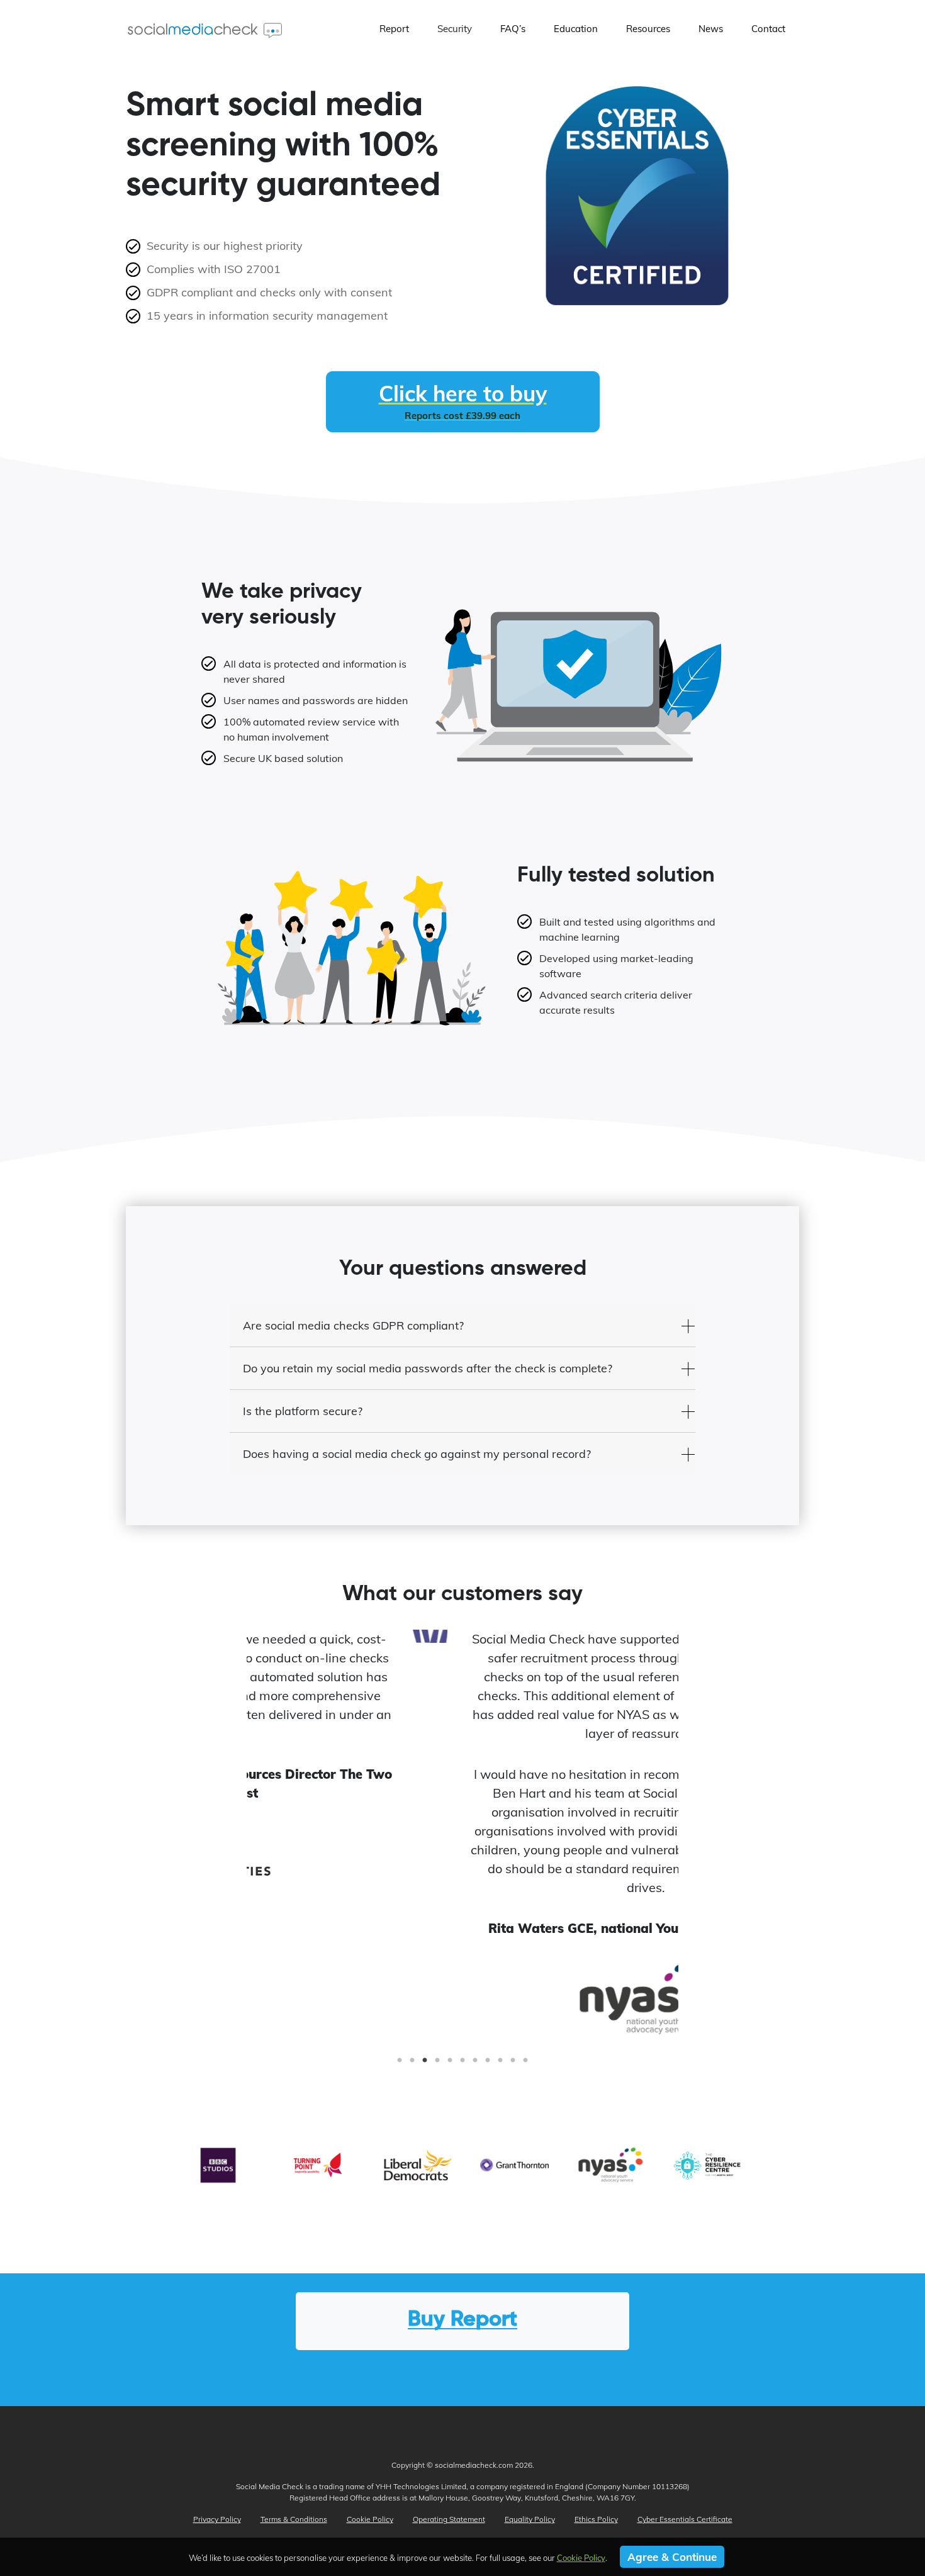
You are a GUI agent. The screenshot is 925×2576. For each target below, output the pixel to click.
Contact (768, 29)
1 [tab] (400, 2064)
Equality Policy (530, 2519)
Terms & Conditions (294, 2519)
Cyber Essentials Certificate (685, 2519)
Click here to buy (463, 401)
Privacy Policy (217, 2519)
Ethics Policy (596, 2519)
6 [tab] (462, 2064)
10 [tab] (513, 2064)
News (711, 29)
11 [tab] (525, 2064)
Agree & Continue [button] (672, 2557)
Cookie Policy (370, 2519)
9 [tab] (500, 2064)
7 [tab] (475, 2064)
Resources (648, 29)
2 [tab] (412, 2064)
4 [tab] (437, 2064)
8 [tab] (488, 2064)
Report (394, 29)
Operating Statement (449, 2519)
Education (576, 29)
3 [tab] (425, 2064)
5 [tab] (450, 2064)
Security (455, 29)
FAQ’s (513, 29)
